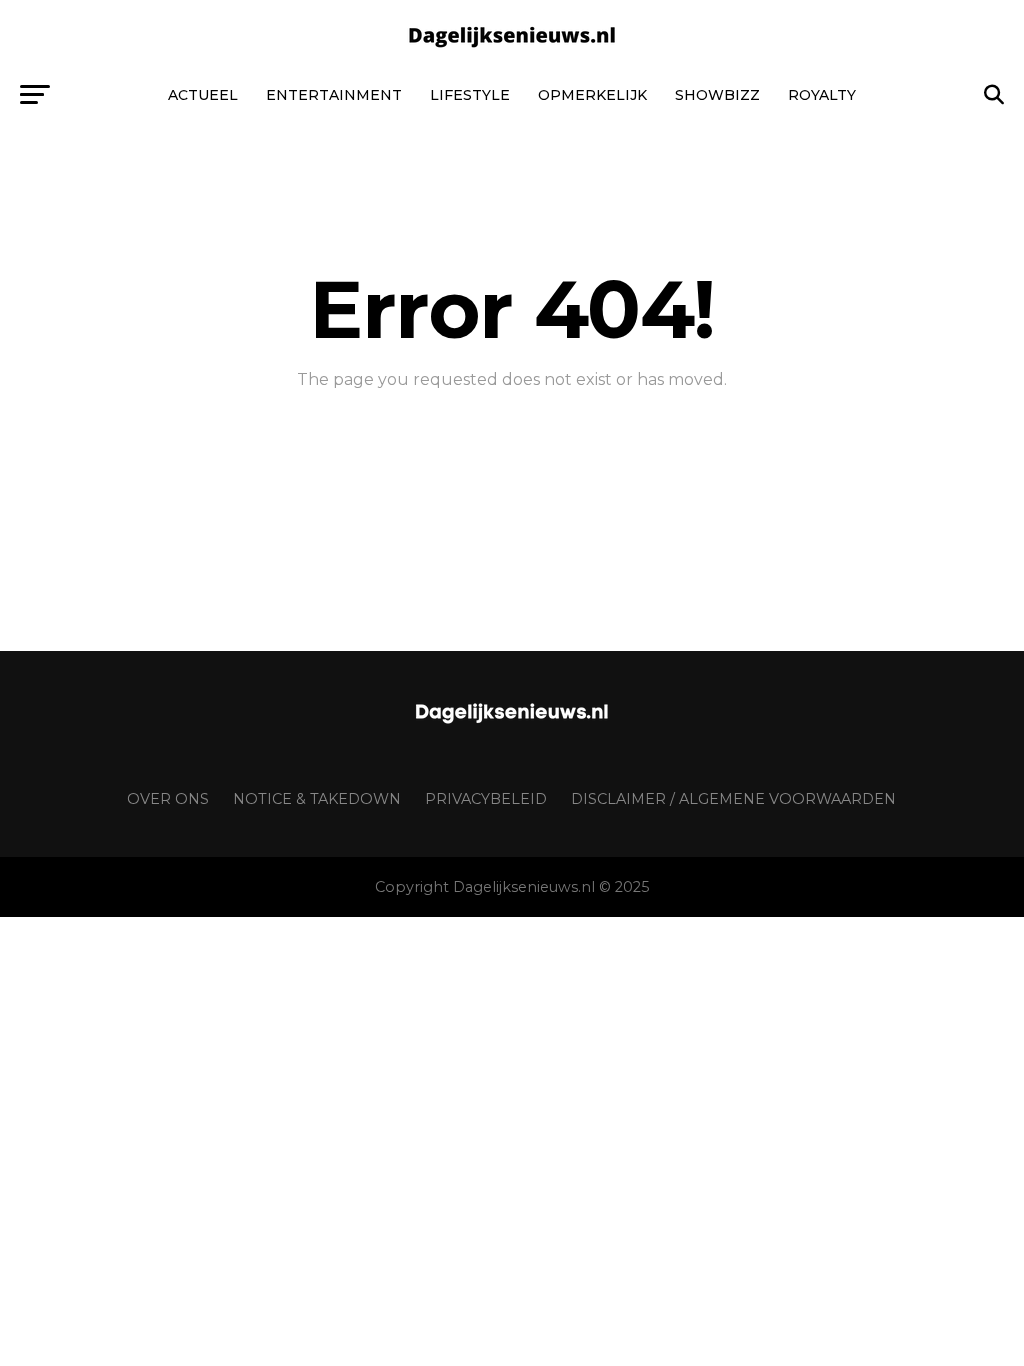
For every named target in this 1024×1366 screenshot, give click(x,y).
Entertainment (334, 95)
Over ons (168, 799)
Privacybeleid (486, 799)
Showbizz (717, 95)
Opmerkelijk (592, 95)
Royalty (822, 95)
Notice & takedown (317, 799)
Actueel (203, 95)
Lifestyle (470, 95)
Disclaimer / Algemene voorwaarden (733, 799)
